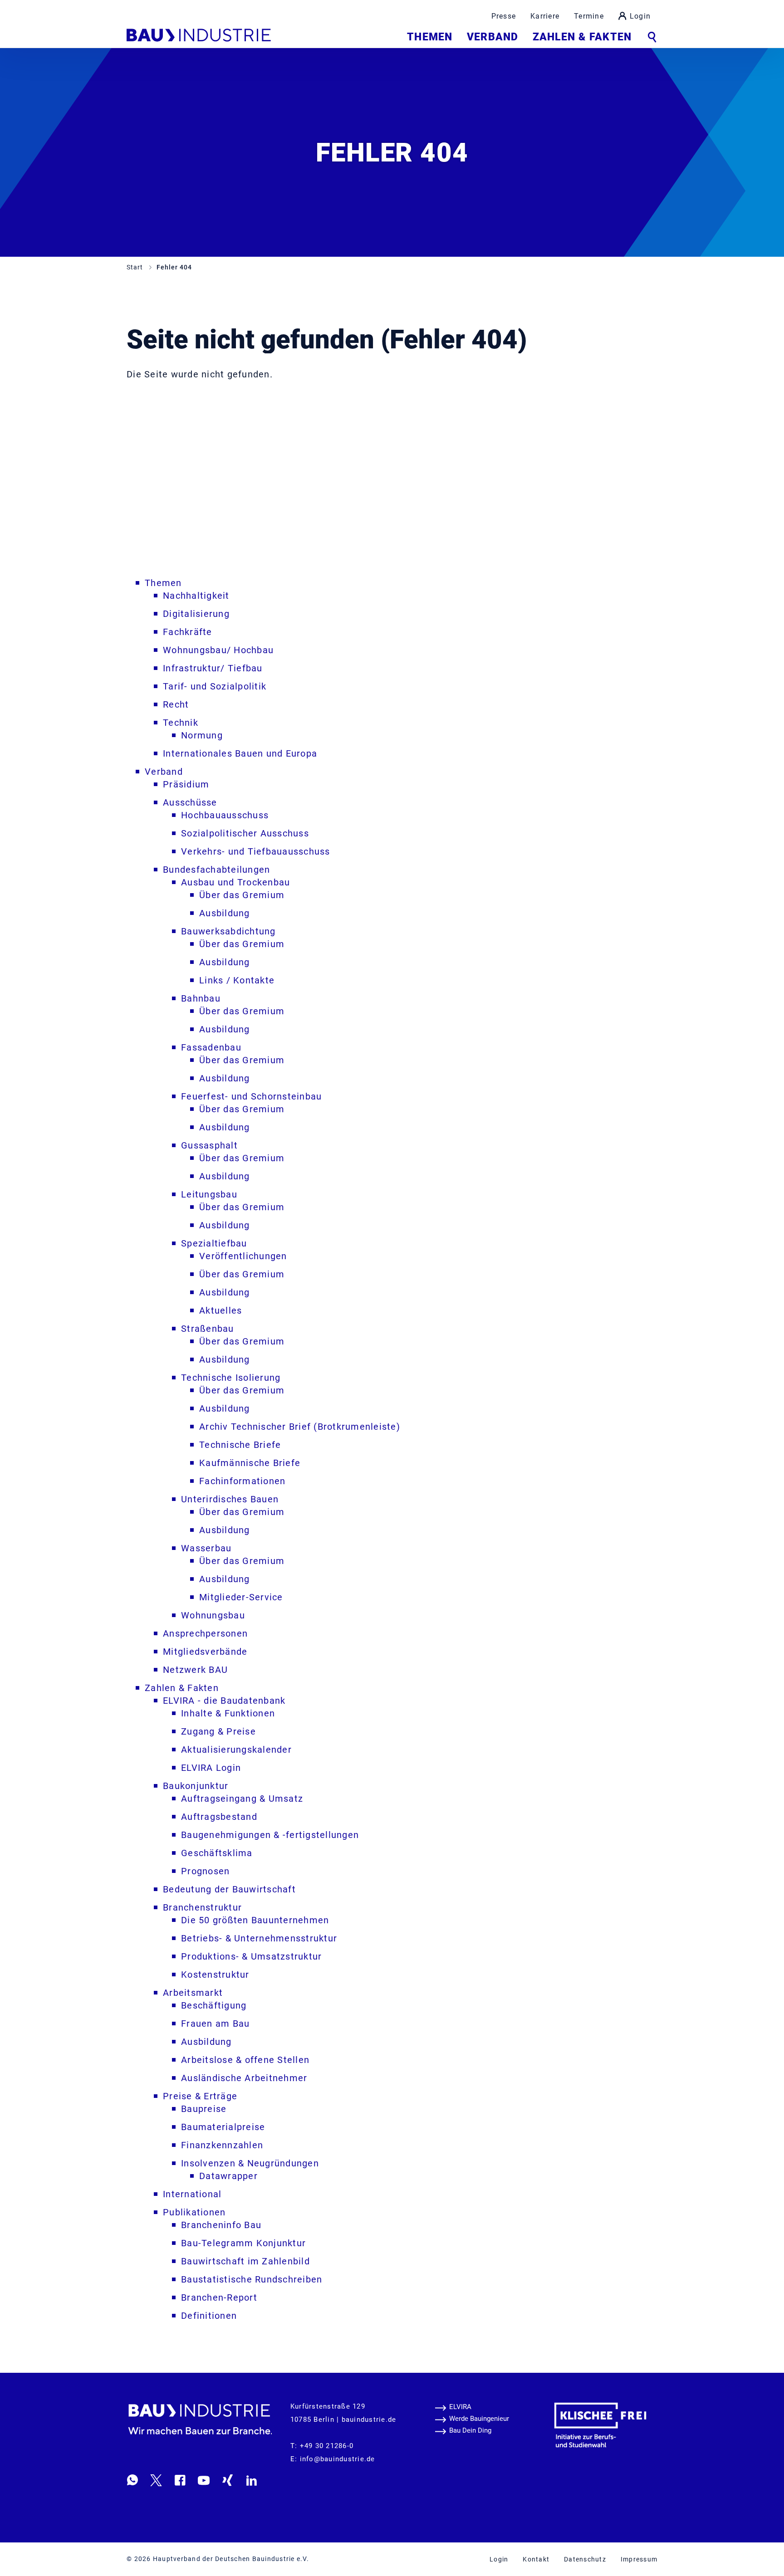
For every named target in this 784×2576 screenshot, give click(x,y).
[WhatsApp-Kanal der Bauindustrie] (132, 2480)
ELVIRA (460, 2407)
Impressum (639, 2559)
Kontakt (536, 2559)
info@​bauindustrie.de (338, 2459)
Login (640, 16)
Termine (589, 16)
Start (136, 267)
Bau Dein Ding (470, 2430)
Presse (504, 16)
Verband (492, 37)
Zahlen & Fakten (582, 37)
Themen (430, 37)
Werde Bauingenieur (479, 2419)
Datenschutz (585, 2559)
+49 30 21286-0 (327, 2446)
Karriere (545, 16)
